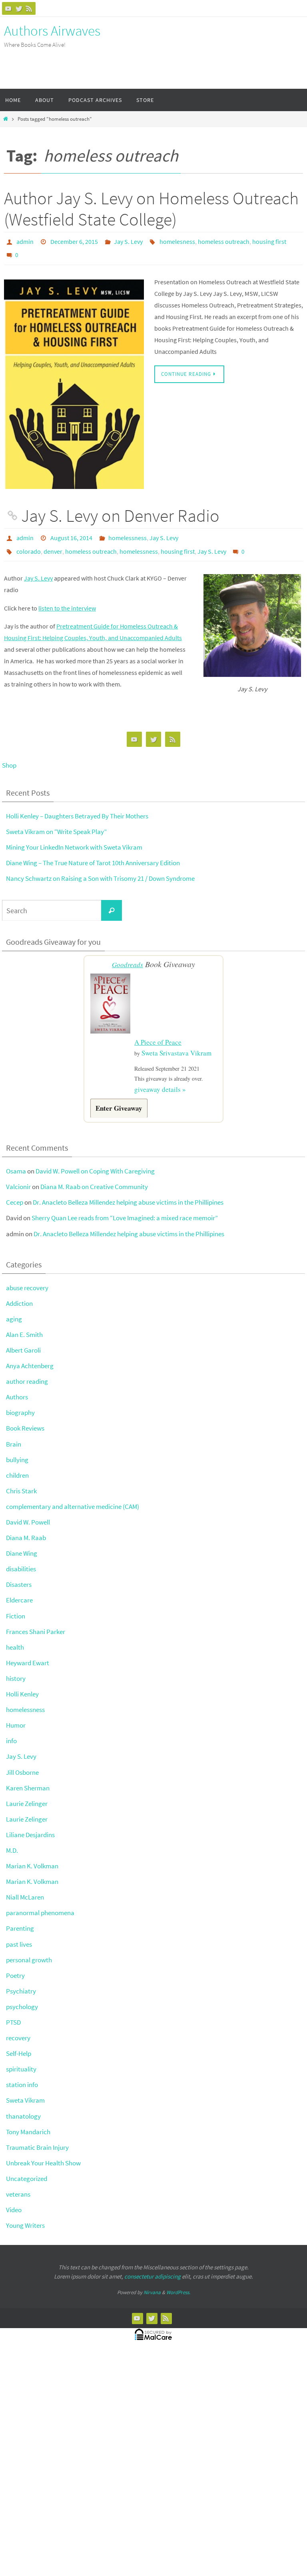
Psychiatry (21, 1980)
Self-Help (19, 2043)
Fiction (16, 1605)
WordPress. (178, 2282)
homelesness (177, 241)
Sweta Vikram (25, 2090)
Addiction (19, 1293)
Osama (16, 1161)
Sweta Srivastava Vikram (176, 1043)
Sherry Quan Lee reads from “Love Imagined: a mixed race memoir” (125, 1207)
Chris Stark (21, 1480)
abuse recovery (27, 1277)
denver (53, 544)
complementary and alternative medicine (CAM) (73, 1496)
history (16, 1668)
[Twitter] (19, 8)
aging (14, 1308)
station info (22, 2074)
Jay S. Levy (128, 241)
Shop (9, 757)
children (17, 1465)
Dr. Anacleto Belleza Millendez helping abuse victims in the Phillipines (128, 1192)
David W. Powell (28, 1512)
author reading (27, 1371)
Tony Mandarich (28, 2121)
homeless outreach (224, 241)
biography (20, 1402)
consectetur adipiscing (153, 2266)
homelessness (128, 533)
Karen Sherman (28, 1777)
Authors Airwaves (52, 31)
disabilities (21, 1558)
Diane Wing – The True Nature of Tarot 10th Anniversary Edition (93, 855)
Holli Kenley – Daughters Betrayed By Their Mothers (77, 808)
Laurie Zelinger (27, 1793)
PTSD (13, 2012)
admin (25, 241)
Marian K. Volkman (32, 1856)
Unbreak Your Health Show (43, 2152)
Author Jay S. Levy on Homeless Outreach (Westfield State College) (151, 209)
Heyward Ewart (28, 1652)
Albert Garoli (23, 1340)
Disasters (19, 1574)
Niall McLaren (25, 1887)
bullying (17, 1449)
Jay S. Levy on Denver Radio (120, 512)
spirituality (21, 2059)
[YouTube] (8, 8)
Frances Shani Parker (36, 1621)
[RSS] (29, 8)
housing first (269, 241)
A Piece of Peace (158, 1033)
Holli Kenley (22, 1684)
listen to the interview (67, 600)
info (11, 1730)
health (15, 1636)
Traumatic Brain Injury (37, 2137)
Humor (16, 1715)
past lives (19, 1933)
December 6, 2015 (74, 241)
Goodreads (128, 957)
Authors (17, 1387)
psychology (22, 1996)
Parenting (20, 1918)
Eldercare (19, 1590)
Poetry (15, 1965)
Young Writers (25, 2215)
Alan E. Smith (24, 1324)
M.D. (12, 1840)
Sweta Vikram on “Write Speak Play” (56, 824)
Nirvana (152, 2282)
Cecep (15, 1192)
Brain (14, 1433)
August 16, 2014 (71, 533)
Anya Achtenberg (30, 1355)
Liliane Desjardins (30, 1824)
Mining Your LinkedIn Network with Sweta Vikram (74, 839)
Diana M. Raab (26, 1527)
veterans (18, 2184)
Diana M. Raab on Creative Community (94, 1176)
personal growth (29, 1949)
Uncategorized (27, 2168)
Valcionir (18, 1176)
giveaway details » (160, 1079)
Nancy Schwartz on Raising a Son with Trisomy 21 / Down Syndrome (100, 870)
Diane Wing (22, 1543)
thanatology (23, 2105)
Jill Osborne (22, 1762)
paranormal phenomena (40, 1902)
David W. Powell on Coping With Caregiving (95, 1161)
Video (14, 2199)
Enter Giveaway (119, 1097)
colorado (29, 544)
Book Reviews (25, 1418)
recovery (18, 2027)
